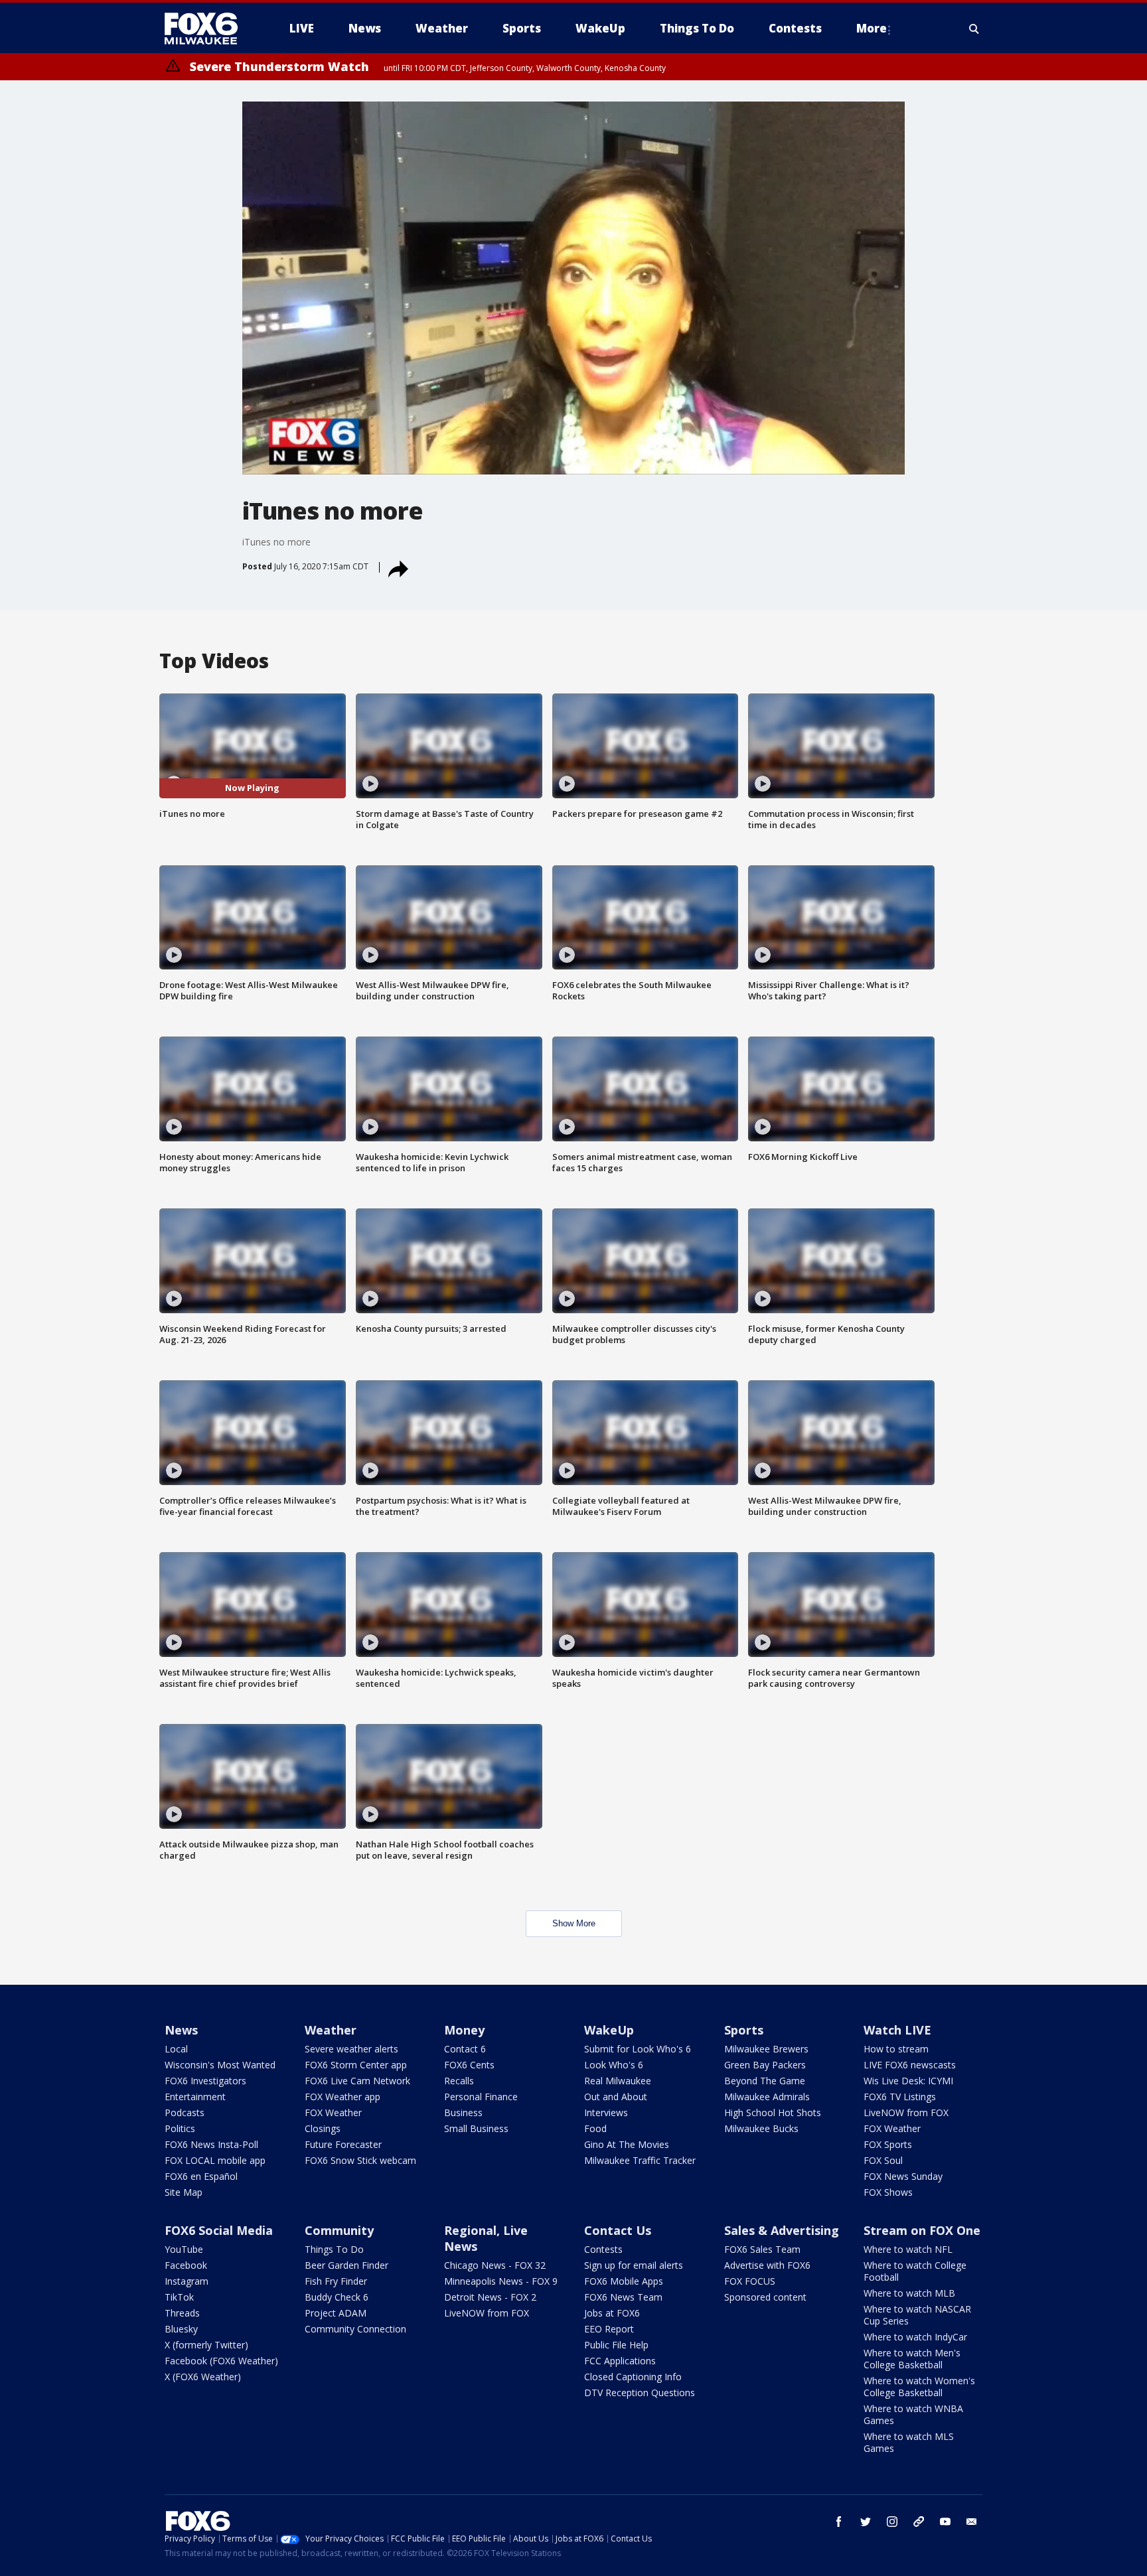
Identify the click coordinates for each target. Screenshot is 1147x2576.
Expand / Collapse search (974, 29)
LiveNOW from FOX (906, 2112)
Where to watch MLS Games (909, 2442)
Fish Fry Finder (336, 2281)
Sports (744, 2030)
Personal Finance (481, 2097)
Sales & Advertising (782, 2230)
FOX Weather (333, 2112)
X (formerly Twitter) (206, 2345)
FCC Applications (620, 2361)
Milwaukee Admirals (767, 2097)
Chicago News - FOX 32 (495, 2265)
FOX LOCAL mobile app (215, 2160)
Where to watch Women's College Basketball (919, 2387)
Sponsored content (765, 2297)
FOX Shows (888, 2192)
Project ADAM (336, 2313)
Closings (323, 2128)
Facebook (186, 2265)
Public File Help (616, 2345)
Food (595, 2128)
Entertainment (195, 2097)
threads (919, 2522)
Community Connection (355, 2329)
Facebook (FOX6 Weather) (221, 2361)
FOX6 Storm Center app (356, 2065)
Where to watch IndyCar (915, 2337)
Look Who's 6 (614, 2065)
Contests (603, 2249)
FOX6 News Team (623, 2297)
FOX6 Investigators (205, 2081)
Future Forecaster (343, 2144)
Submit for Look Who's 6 (638, 2049)
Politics (180, 2128)
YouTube (184, 2249)
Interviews (606, 2112)
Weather (331, 2030)
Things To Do (334, 2249)
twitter (866, 2522)
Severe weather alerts (351, 2049)
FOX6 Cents (469, 2065)
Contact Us (618, 2230)
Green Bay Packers (765, 2065)
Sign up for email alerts (634, 2265)
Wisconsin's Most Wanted (220, 2065)
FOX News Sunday (903, 2176)
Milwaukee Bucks (761, 2128)
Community (339, 2230)
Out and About (616, 2097)
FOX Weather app (343, 2097)
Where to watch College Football (915, 2271)
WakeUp (609, 2030)
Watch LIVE (897, 2030)
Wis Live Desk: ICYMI (908, 2081)
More (872, 28)
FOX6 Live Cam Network (357, 2081)
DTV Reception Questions (640, 2393)
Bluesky (181, 2329)
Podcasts (185, 2112)
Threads (182, 2313)
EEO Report (609, 2329)
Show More (574, 1923)
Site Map (184, 2192)
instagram (892, 2522)
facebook (839, 2522)
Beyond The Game (765, 2081)
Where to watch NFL (908, 2249)
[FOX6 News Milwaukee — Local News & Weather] (208, 29)
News (181, 2030)
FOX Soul (883, 2160)
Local (176, 2049)
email (972, 2522)
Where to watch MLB (909, 2293)
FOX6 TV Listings (900, 2097)
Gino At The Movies (627, 2144)
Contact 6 (465, 2049)
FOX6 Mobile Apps (624, 2281)
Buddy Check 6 (337, 2297)
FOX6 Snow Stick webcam (360, 2160)
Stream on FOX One (922, 2230)
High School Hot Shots (773, 2112)
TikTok (179, 2297)
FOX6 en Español (201, 2176)
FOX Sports (888, 2144)
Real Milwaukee (618, 2081)
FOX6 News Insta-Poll (211, 2144)
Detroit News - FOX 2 (490, 2297)
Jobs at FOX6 (612, 2313)
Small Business (476, 2128)
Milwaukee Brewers (766, 2049)
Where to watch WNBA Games (913, 2414)
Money (464, 2030)
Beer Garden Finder (346, 2265)
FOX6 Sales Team (762, 2249)
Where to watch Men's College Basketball (912, 2359)
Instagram (187, 2281)
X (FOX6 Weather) (203, 2377)
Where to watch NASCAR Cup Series (917, 2315)
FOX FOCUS (750, 2281)
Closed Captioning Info (633, 2377)
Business (463, 2112)
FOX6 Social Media (219, 2230)
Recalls (459, 2081)
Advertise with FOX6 (767, 2265)
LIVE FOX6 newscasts (910, 2065)
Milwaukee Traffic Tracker (640, 2160)
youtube (945, 2522)
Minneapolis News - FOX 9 (501, 2281)
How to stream (896, 2049)
